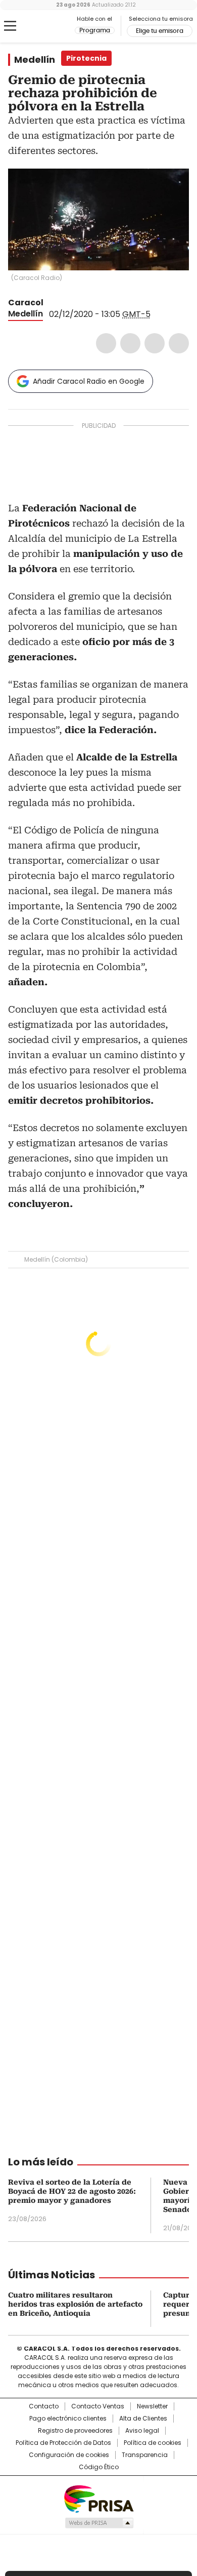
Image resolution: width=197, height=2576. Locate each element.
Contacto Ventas (98, 2406)
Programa (95, 30)
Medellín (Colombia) (56, 1259)
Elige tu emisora (160, 31)
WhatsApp (179, 343)
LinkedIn (155, 343)
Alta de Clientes (143, 2419)
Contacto (44, 2406)
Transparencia (145, 2455)
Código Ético (99, 2467)
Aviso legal (142, 2431)
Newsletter (152, 2406)
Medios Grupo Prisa (99, 2523)
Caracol (26, 303)
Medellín (35, 60)
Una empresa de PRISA (98, 2498)
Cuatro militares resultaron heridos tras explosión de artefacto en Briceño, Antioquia (75, 2304)
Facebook (106, 343)
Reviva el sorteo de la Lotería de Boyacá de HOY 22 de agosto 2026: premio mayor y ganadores (72, 2191)
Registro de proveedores (75, 2431)
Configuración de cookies (69, 2455)
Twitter (130, 343)
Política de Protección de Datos (63, 2443)
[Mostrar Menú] (10, 26)
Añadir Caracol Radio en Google (89, 381)
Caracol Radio (50, 26)
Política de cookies (153, 2443)
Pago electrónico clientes (68, 2419)
